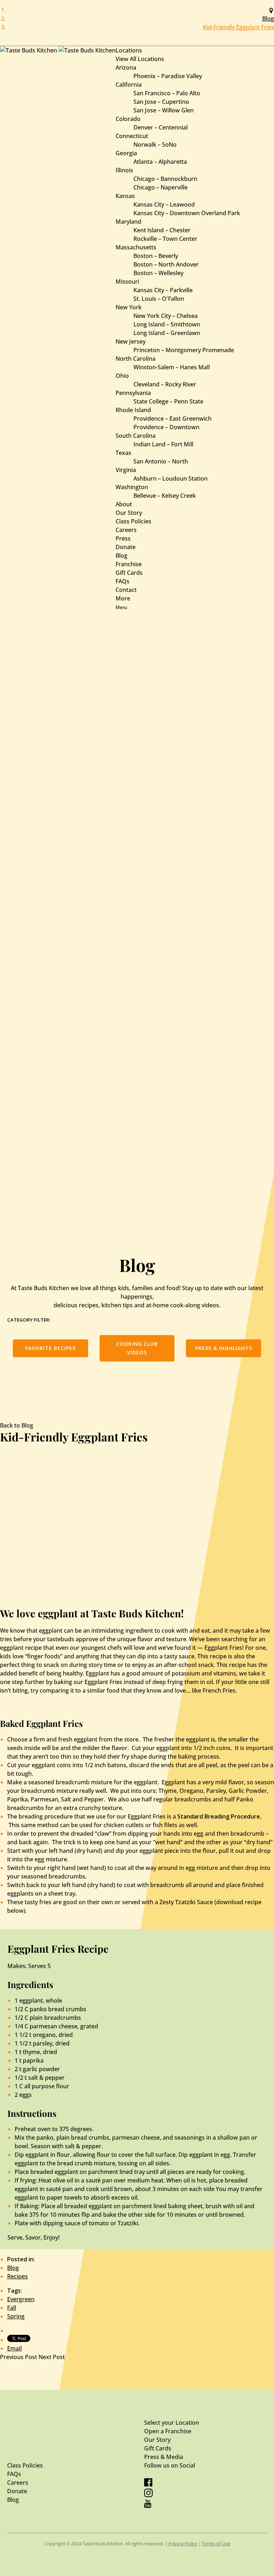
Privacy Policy (183, 2544)
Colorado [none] (128, 119)
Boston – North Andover (166, 264)
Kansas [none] (125, 196)
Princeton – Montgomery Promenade (184, 350)
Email (14, 2348)
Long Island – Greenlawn (167, 333)
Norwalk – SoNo (155, 144)
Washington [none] (132, 487)
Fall (12, 2308)
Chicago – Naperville (161, 187)
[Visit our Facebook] (148, 2484)
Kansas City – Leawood (164, 204)
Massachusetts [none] (136, 247)
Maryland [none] (128, 222)
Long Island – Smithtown (167, 324)
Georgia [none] (126, 153)
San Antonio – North (161, 461)
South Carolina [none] (136, 436)
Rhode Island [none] (133, 410)
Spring (16, 2316)
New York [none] (129, 307)
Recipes (17, 2276)
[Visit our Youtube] (148, 2506)
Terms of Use (216, 2544)
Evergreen (21, 2299)
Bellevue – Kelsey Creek (165, 496)
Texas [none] (123, 453)
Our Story (129, 513)
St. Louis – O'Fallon (159, 299)
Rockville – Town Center (165, 239)
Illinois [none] (124, 170)
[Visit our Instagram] (148, 2495)
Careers (126, 530)
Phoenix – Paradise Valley (168, 76)
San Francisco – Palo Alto (167, 93)
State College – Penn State (168, 401)
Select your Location (172, 2423)
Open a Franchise (168, 2431)
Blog (268, 19)
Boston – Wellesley (158, 273)
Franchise (129, 564)
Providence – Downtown (166, 427)
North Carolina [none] (136, 359)
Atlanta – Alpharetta (160, 162)
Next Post (52, 2357)
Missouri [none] (127, 282)
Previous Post (19, 2357)
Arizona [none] (126, 67)
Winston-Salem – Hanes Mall (172, 367)
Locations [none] (129, 50)
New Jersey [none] (131, 341)
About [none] (124, 504)
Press (123, 538)
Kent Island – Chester (162, 230)
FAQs (123, 581)
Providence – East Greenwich (172, 419)
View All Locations (140, 59)
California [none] (129, 85)
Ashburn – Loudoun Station (171, 478)
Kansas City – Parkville (163, 290)
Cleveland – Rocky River (165, 384)
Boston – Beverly (156, 256)
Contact (126, 590)
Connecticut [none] (132, 136)
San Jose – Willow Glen (164, 110)
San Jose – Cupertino (161, 102)
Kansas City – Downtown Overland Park (187, 213)
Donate (126, 547)
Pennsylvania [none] (133, 393)
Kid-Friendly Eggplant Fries (239, 27)
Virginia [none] (126, 470)
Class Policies (133, 521)
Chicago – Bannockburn (165, 179)
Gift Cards (129, 573)
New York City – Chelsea (166, 316)
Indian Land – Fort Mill (163, 444)
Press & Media (164, 2457)
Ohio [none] (122, 376)
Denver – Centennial (161, 127)
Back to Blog (17, 1425)
